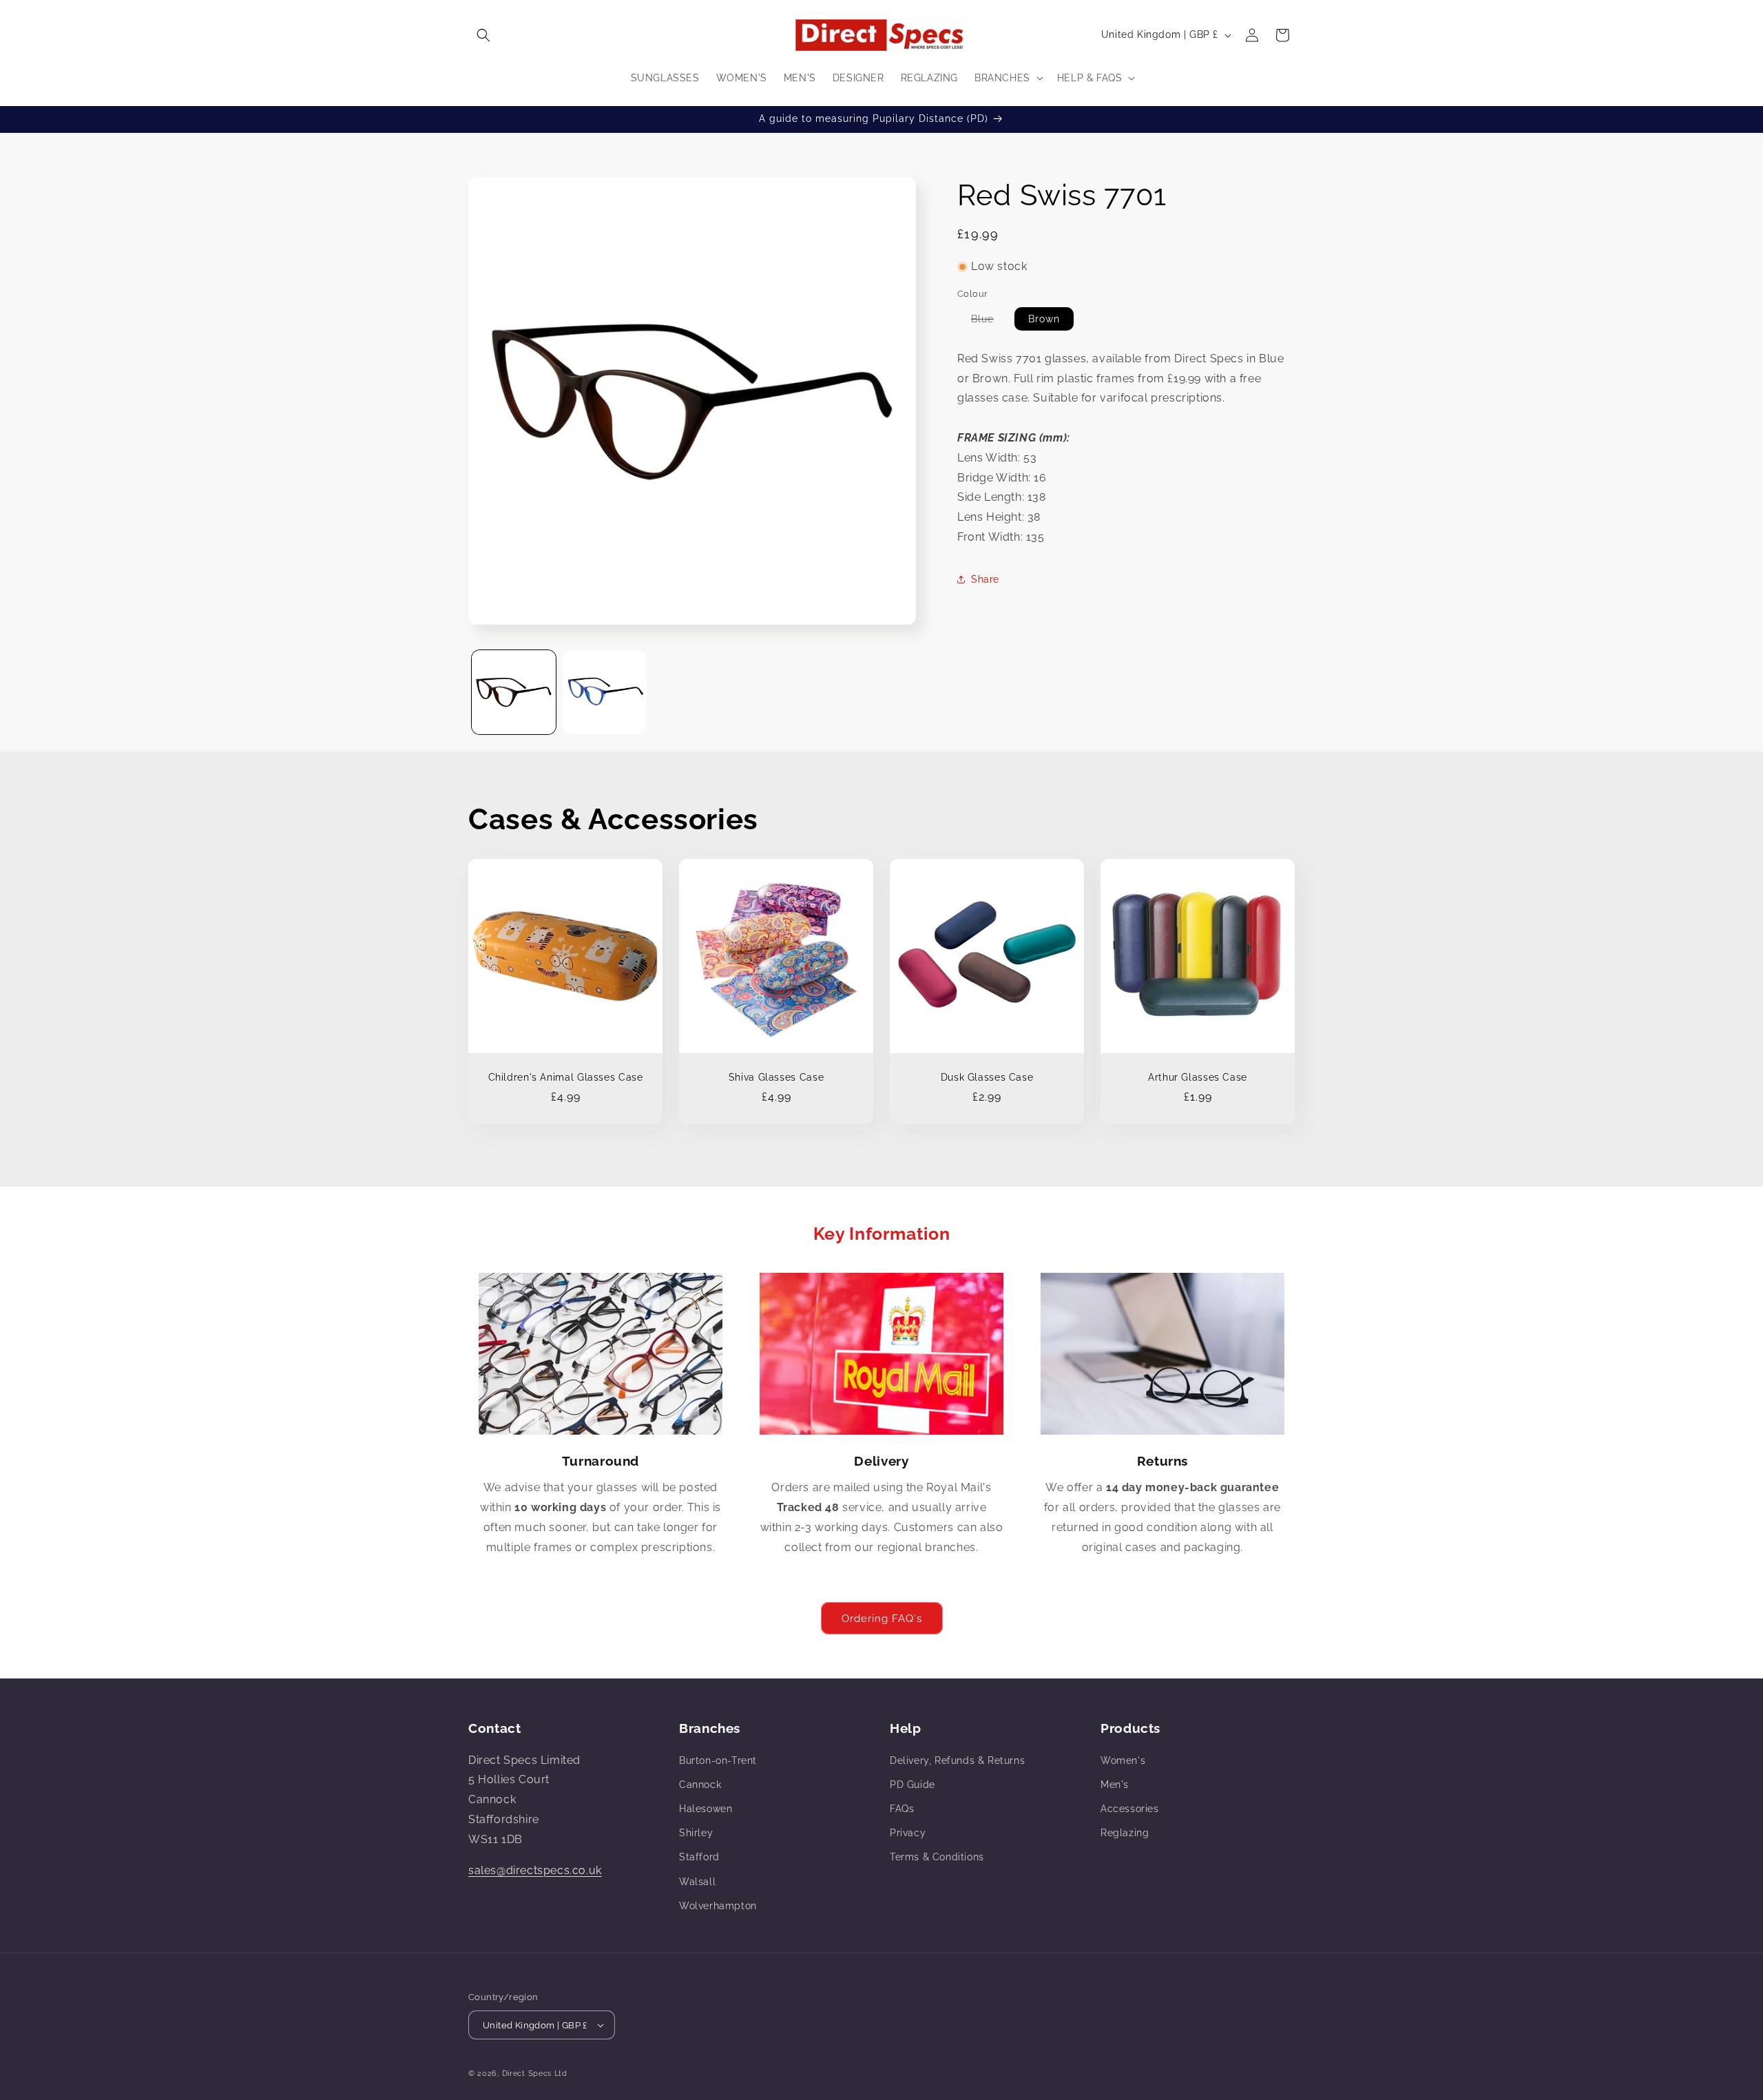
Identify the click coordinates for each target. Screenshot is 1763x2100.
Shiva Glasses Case (776, 1077)
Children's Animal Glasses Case (566, 1077)
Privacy (908, 1833)
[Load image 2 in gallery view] (605, 692)
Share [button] (985, 579)
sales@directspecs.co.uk (535, 1870)
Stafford (699, 1857)
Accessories (1130, 1809)
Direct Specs (527, 2073)
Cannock (700, 1785)
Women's (1123, 1760)
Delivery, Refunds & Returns (957, 1760)
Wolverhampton (718, 1906)
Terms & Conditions (937, 1857)
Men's (1115, 1785)
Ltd (561, 2073)
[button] (483, 35)
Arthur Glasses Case (1198, 1077)
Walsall (697, 1882)
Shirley (696, 1833)
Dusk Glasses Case (987, 1077)
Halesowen (706, 1809)
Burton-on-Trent (718, 1760)
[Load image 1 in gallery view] (514, 692)
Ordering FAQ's (882, 1619)
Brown (1044, 318)
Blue (989, 321)
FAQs (902, 1809)
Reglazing (1125, 1833)
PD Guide (912, 1785)
